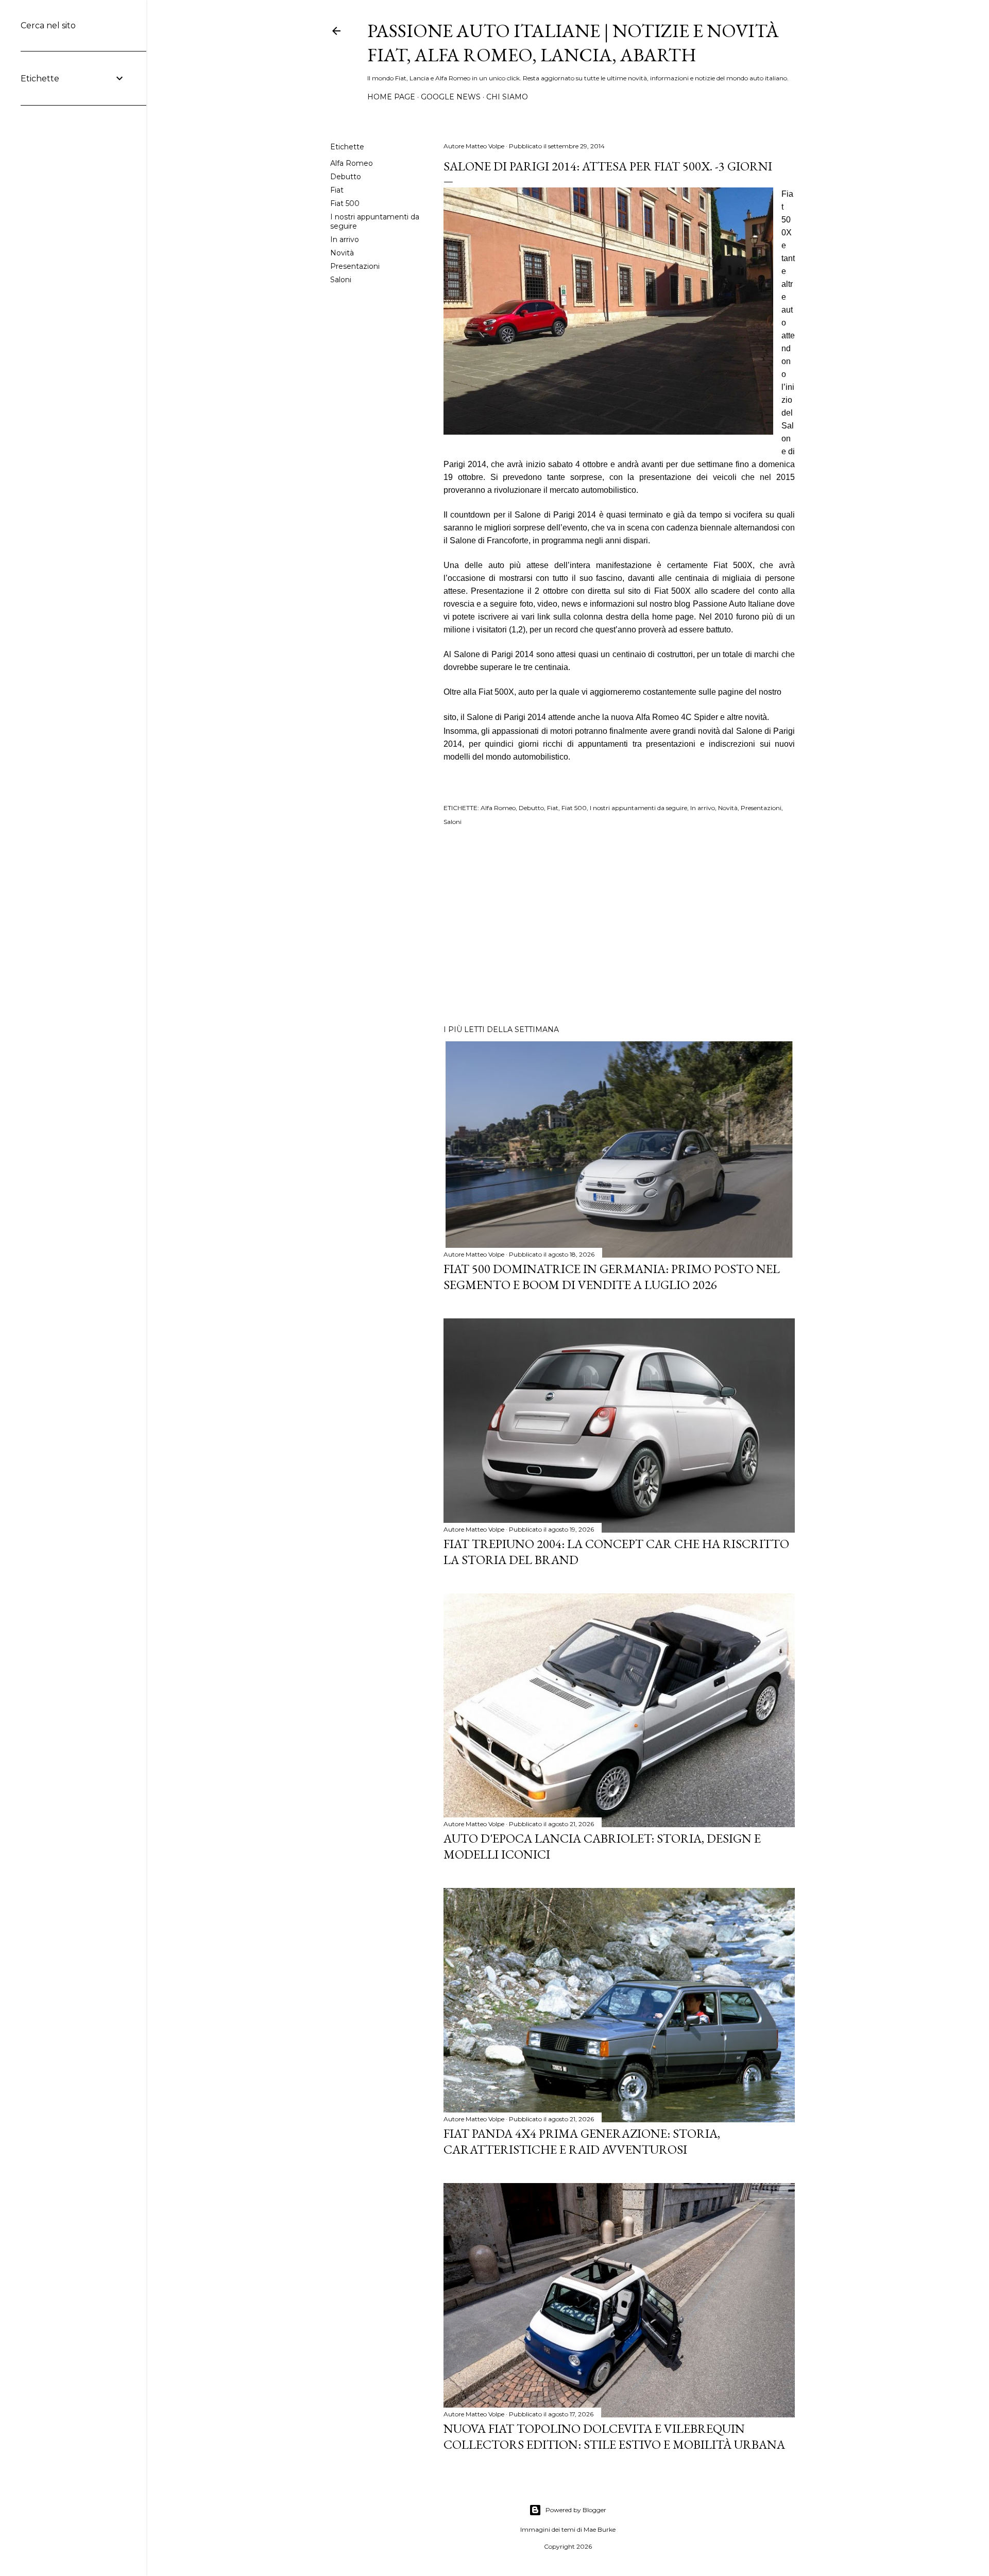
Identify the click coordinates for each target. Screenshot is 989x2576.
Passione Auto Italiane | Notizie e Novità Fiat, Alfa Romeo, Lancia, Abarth (573, 43)
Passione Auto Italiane (734, 604)
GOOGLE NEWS (451, 97)
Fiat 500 (345, 203)
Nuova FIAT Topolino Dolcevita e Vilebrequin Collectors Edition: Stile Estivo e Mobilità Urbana (614, 2436)
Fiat (337, 190)
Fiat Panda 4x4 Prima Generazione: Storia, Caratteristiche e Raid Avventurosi (582, 2141)
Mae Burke (600, 2529)
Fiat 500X (672, 591)
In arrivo (345, 239)
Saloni (341, 280)
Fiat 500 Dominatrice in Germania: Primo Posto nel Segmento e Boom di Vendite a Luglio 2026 (612, 1277)
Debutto (346, 177)
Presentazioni (355, 266)
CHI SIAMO (507, 97)
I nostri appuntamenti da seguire (638, 808)
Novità (342, 253)
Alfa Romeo (352, 163)
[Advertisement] (619, 927)
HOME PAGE (391, 97)
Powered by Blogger (576, 2510)
